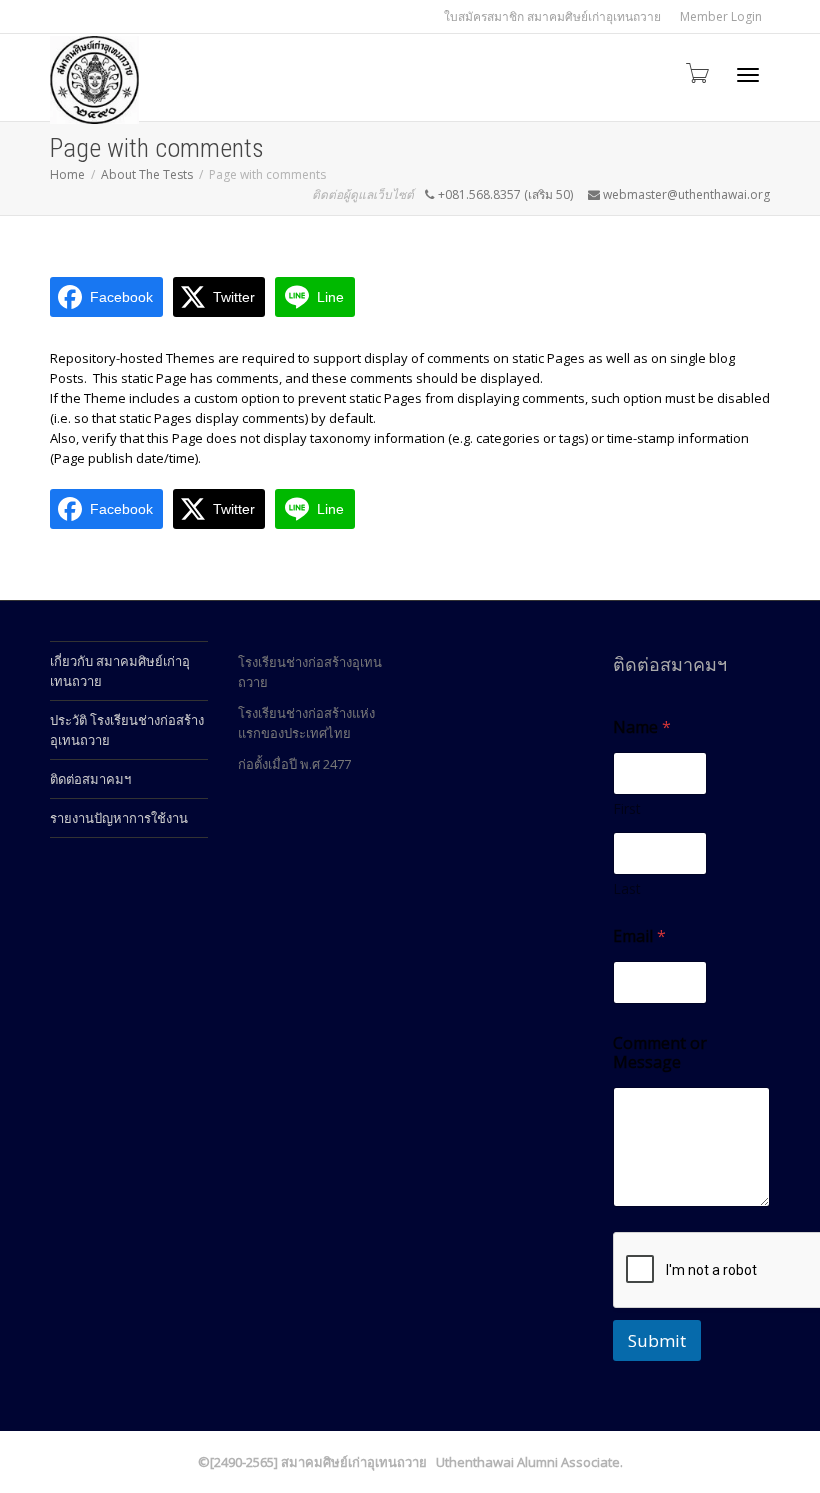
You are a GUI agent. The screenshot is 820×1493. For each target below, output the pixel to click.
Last (627, 888)
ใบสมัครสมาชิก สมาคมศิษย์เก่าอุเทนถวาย (552, 16)
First (627, 808)
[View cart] (696, 72)
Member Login (721, 16)
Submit (657, 1340)
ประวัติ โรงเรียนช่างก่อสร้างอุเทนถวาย (127, 730)
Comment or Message (660, 1053)
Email (639, 936)
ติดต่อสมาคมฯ (90, 779)
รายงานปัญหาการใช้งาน (119, 818)
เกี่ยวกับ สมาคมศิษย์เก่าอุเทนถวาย (120, 671)
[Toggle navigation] (748, 75)
